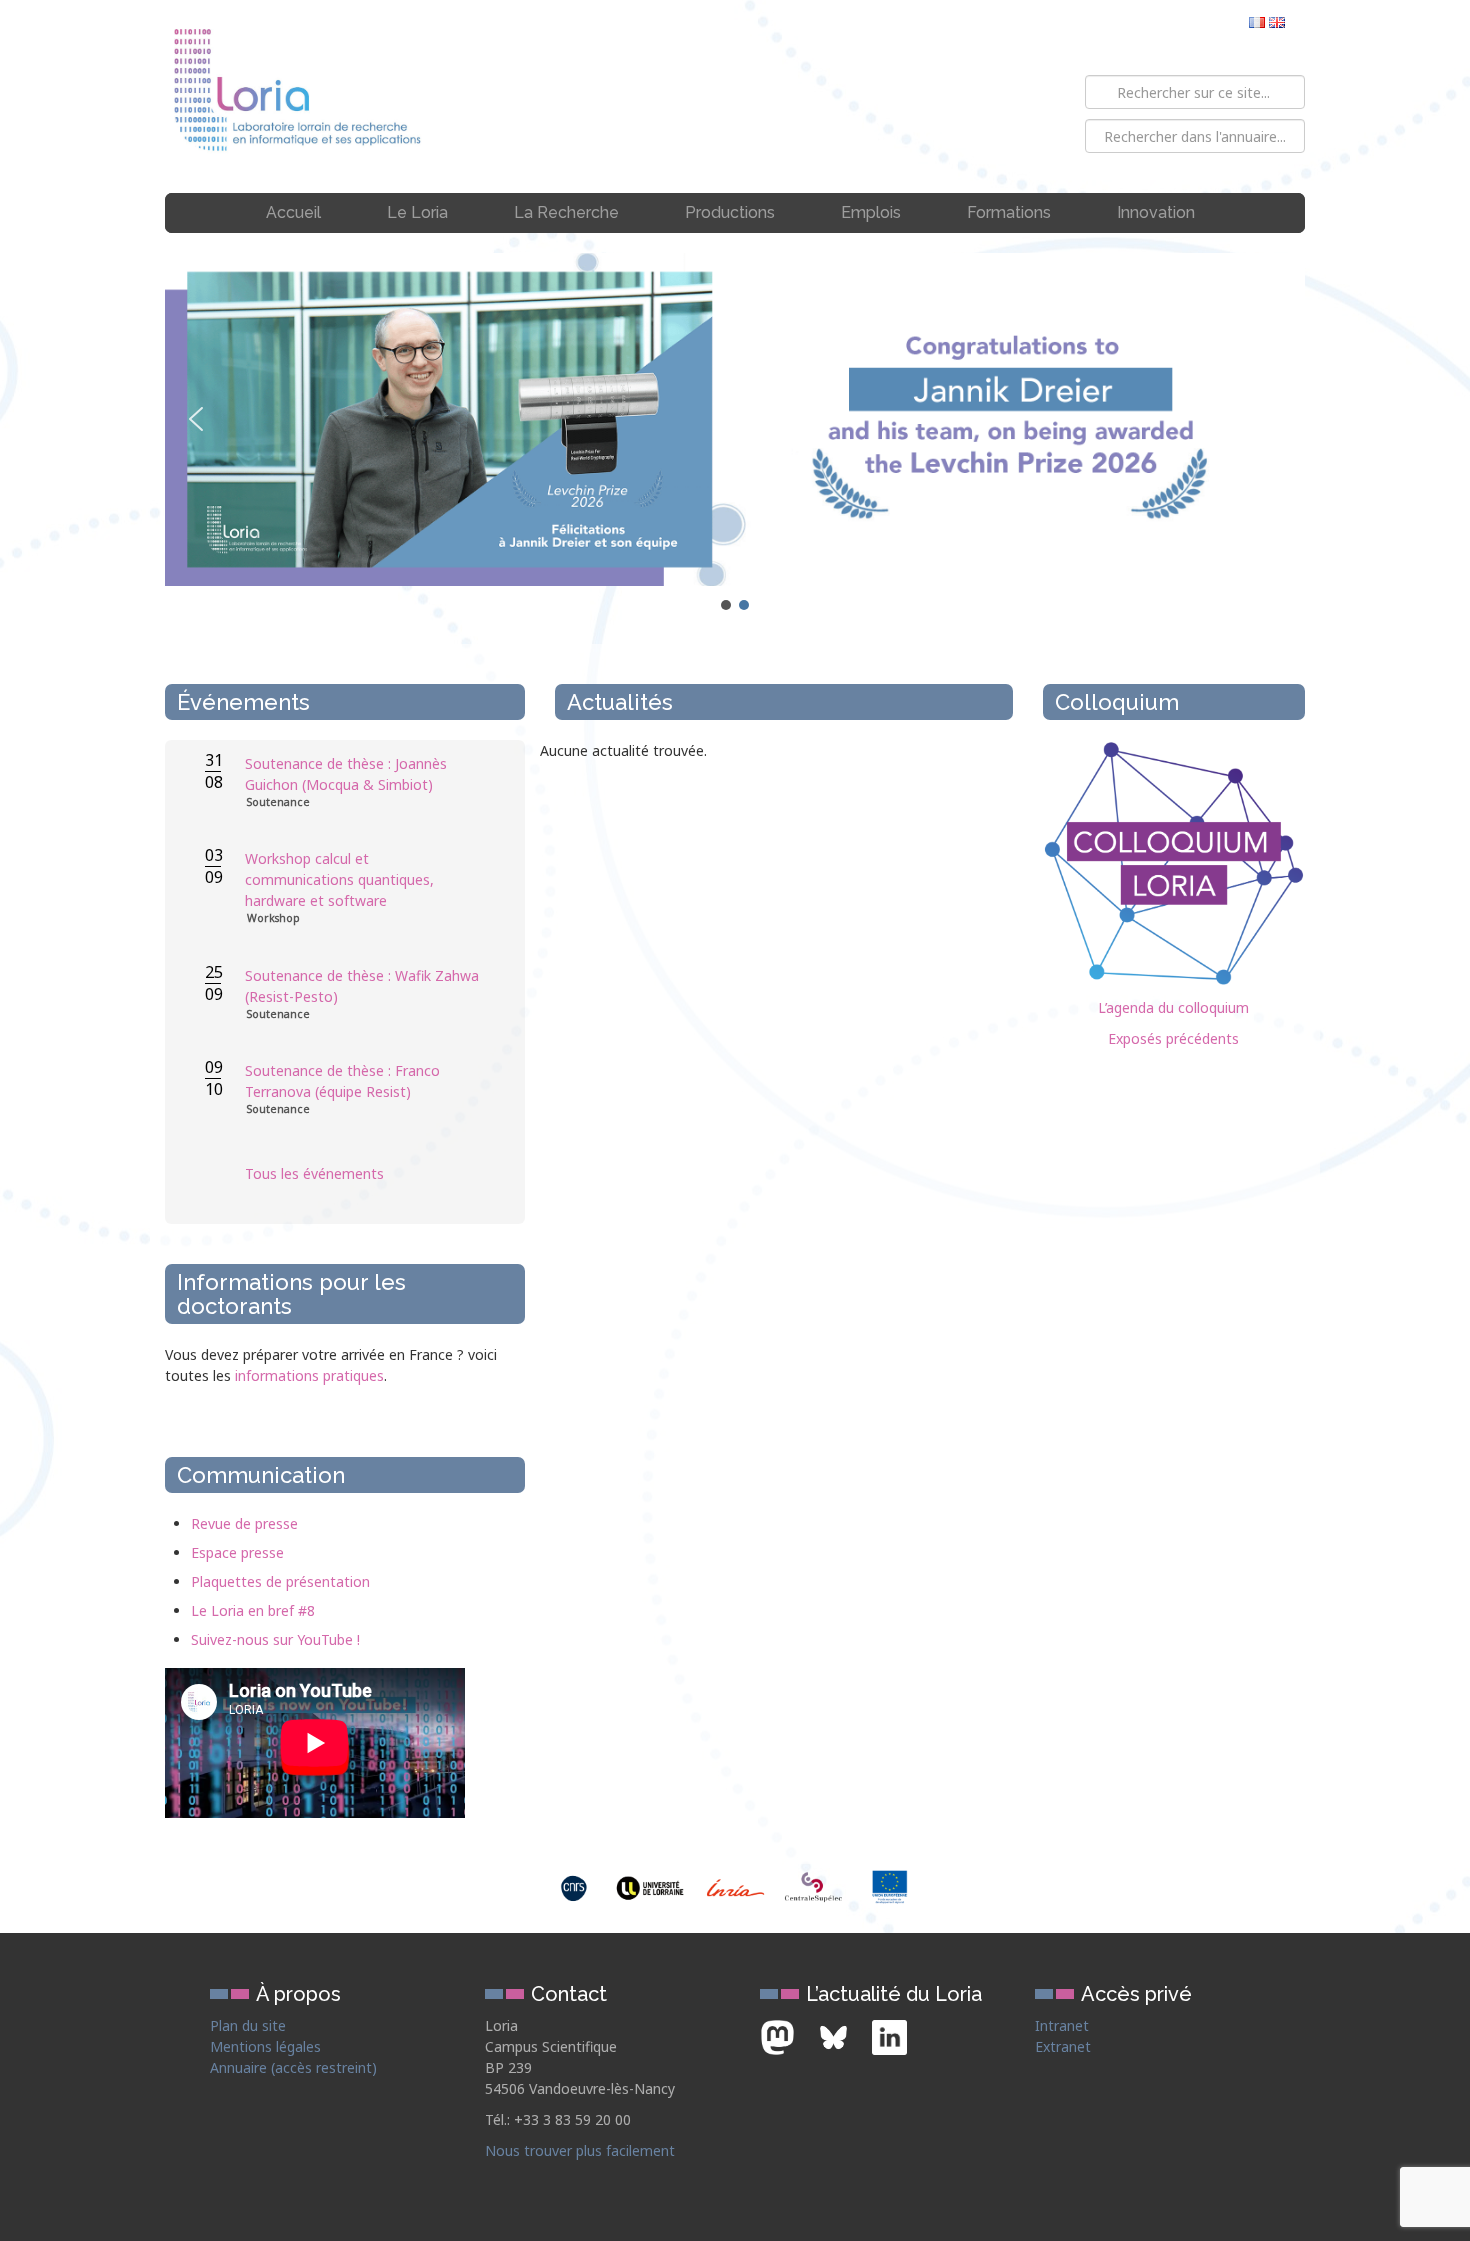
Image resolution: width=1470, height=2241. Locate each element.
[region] (735, 433)
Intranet (1062, 2025)
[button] (735, 419)
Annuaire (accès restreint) (293, 2067)
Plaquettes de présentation (280, 1581)
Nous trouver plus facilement (580, 2150)
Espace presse (237, 1552)
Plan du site (248, 2025)
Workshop (273, 918)
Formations (1009, 212)
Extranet (1063, 2046)
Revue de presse (244, 1523)
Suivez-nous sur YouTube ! (275, 1639)
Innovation (1156, 212)
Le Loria (417, 212)
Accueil (293, 212)
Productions (730, 212)
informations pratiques (309, 1375)
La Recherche (566, 212)
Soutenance (278, 802)
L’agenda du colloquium (1173, 1007)
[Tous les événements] (365, 1213)
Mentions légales (265, 2046)
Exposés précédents (1173, 1038)
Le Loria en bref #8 (253, 1610)
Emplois (871, 212)
